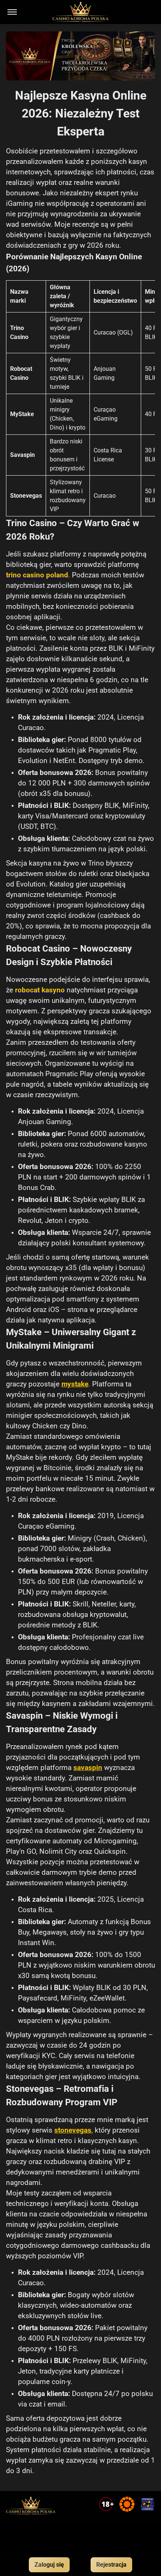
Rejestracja (111, 2565)
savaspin (88, 1768)
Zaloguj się (49, 2565)
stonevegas (73, 2130)
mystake (75, 1384)
